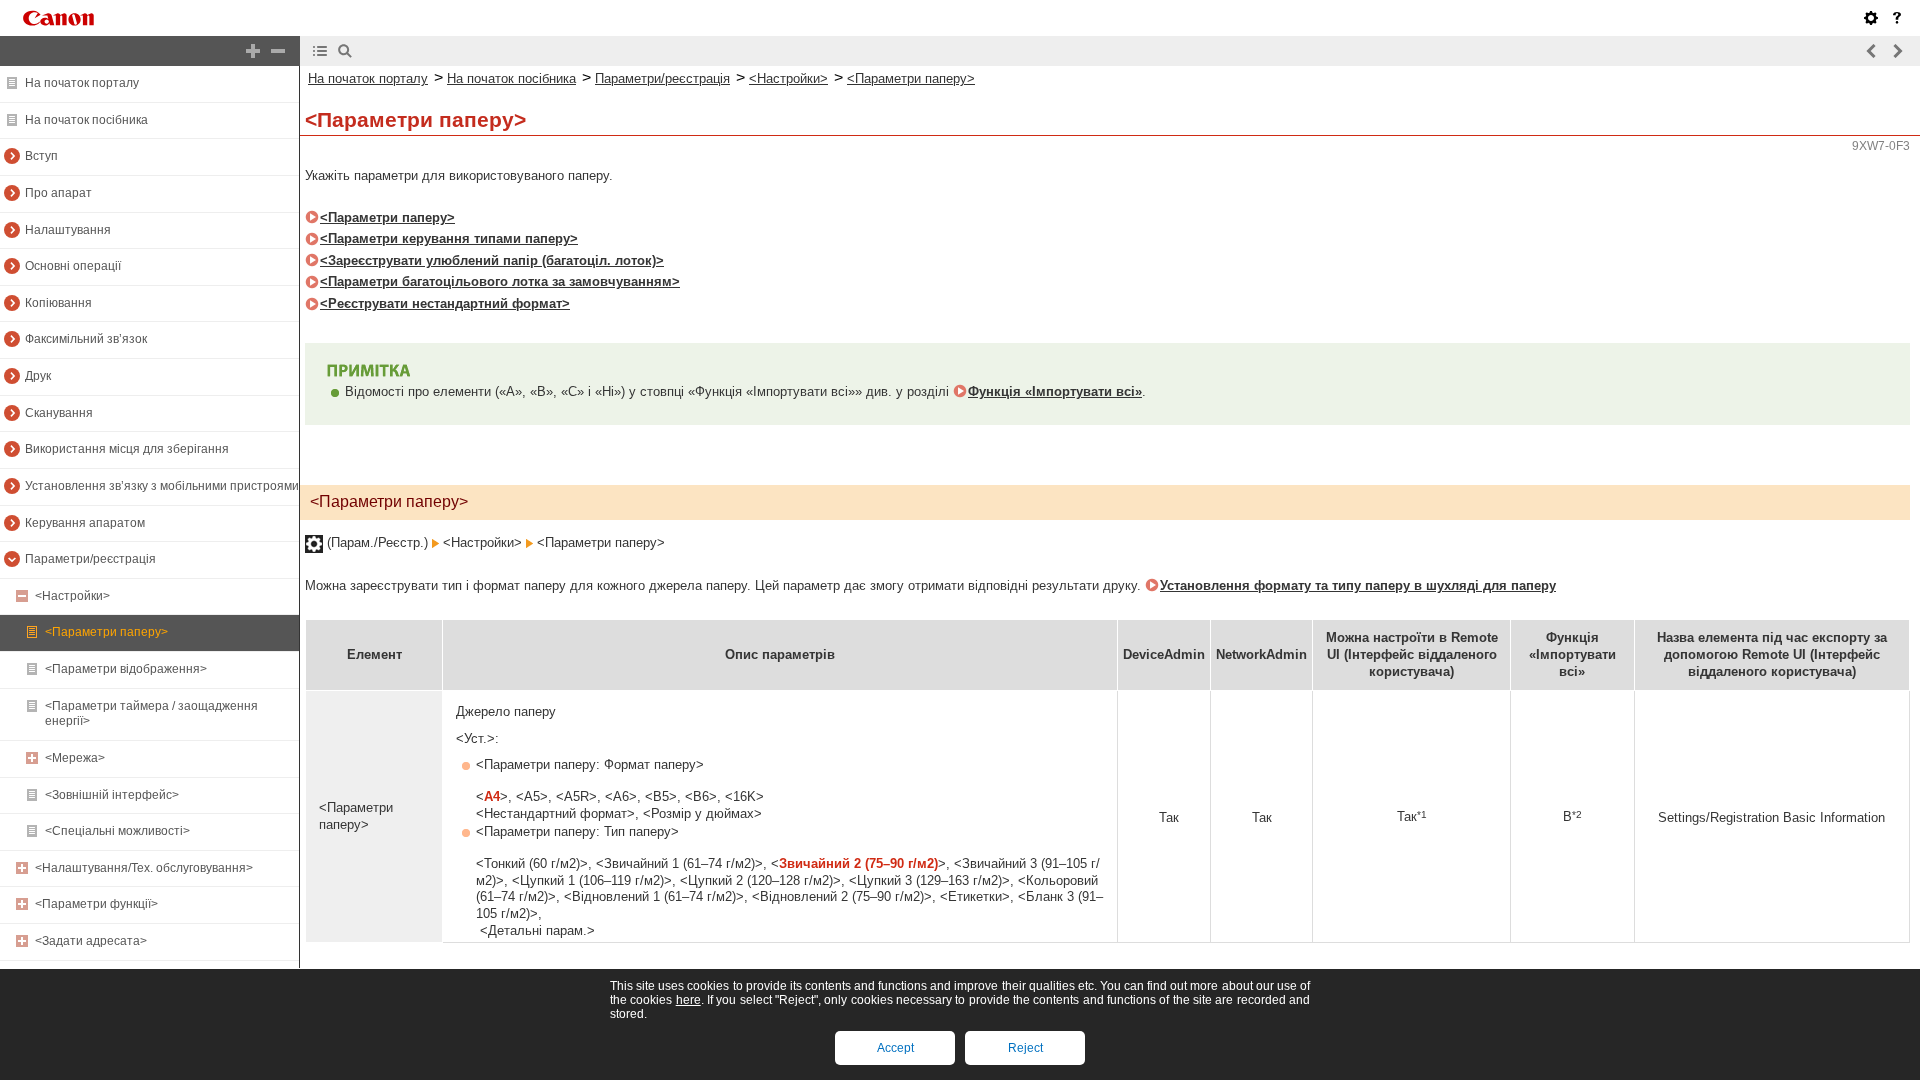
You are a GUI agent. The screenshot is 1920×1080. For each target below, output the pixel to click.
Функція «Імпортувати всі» (1055, 391)
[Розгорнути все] (253, 51)
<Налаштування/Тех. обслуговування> (144, 868)
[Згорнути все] (278, 51)
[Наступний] (1897, 51)
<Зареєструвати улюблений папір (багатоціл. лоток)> (492, 260)
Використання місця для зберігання (127, 449)
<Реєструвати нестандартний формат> (445, 303)
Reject (1025, 1048)
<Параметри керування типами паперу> (449, 238)
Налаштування (68, 230)
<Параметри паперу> (106, 632)
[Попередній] (1872, 51)
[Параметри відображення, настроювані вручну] (1871, 18)
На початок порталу (82, 83)
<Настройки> (72, 596)
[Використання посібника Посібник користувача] (1897, 18)
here (688, 1000)
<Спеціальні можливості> (117, 831)
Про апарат (58, 193)
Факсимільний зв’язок (86, 339)
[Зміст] (320, 51)
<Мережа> (75, 758)
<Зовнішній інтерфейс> (112, 795)
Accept (895, 1048)
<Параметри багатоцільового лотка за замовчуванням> (500, 281)
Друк (38, 376)
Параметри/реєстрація (90, 559)
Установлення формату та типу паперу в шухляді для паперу (1358, 585)
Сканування (59, 413)
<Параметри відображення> (126, 669)
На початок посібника (86, 120)
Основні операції (73, 266)
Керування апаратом (85, 523)
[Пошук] (345, 51)
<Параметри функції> (96, 904)
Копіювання (58, 303)
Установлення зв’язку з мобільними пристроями (162, 486)
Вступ (41, 156)
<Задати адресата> (91, 941)
